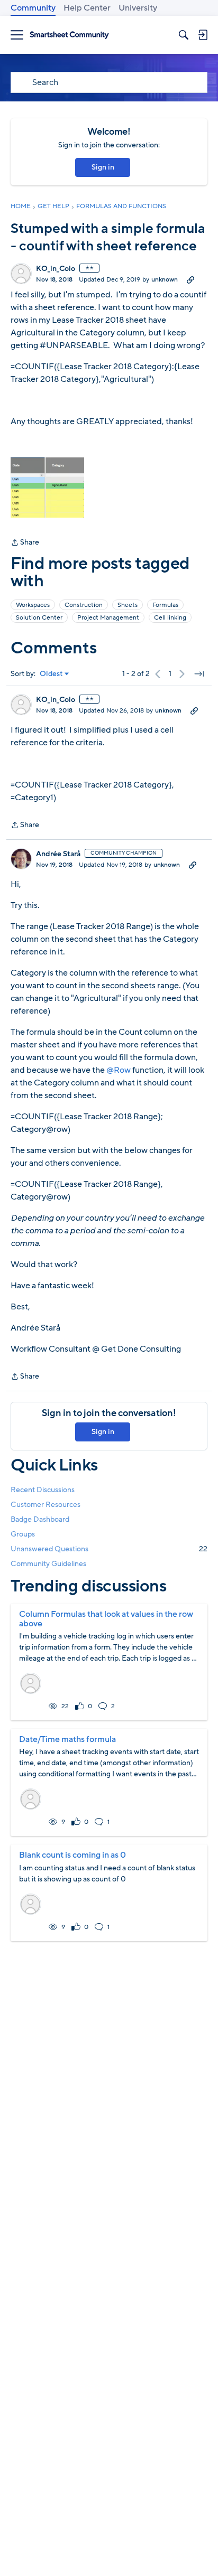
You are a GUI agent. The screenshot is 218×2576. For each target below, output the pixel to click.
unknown (165, 279)
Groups (23, 1534)
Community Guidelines (48, 1564)
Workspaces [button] (33, 605)
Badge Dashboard (40, 1519)
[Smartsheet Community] (69, 35)
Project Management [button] (108, 617)
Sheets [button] (128, 605)
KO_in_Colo (56, 269)
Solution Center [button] (39, 617)
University (138, 8)
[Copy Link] (190, 279)
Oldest (51, 674)
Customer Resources (46, 1505)
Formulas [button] (165, 605)
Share (25, 543)
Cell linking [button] (170, 617)
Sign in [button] (103, 167)
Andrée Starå (58, 854)
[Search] (184, 35)
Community (33, 8)
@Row (119, 1070)
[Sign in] (203, 35)
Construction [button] (84, 605)
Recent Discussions (43, 1490)
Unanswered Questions (109, 1549)
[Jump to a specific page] (199, 674)
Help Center (87, 8)
